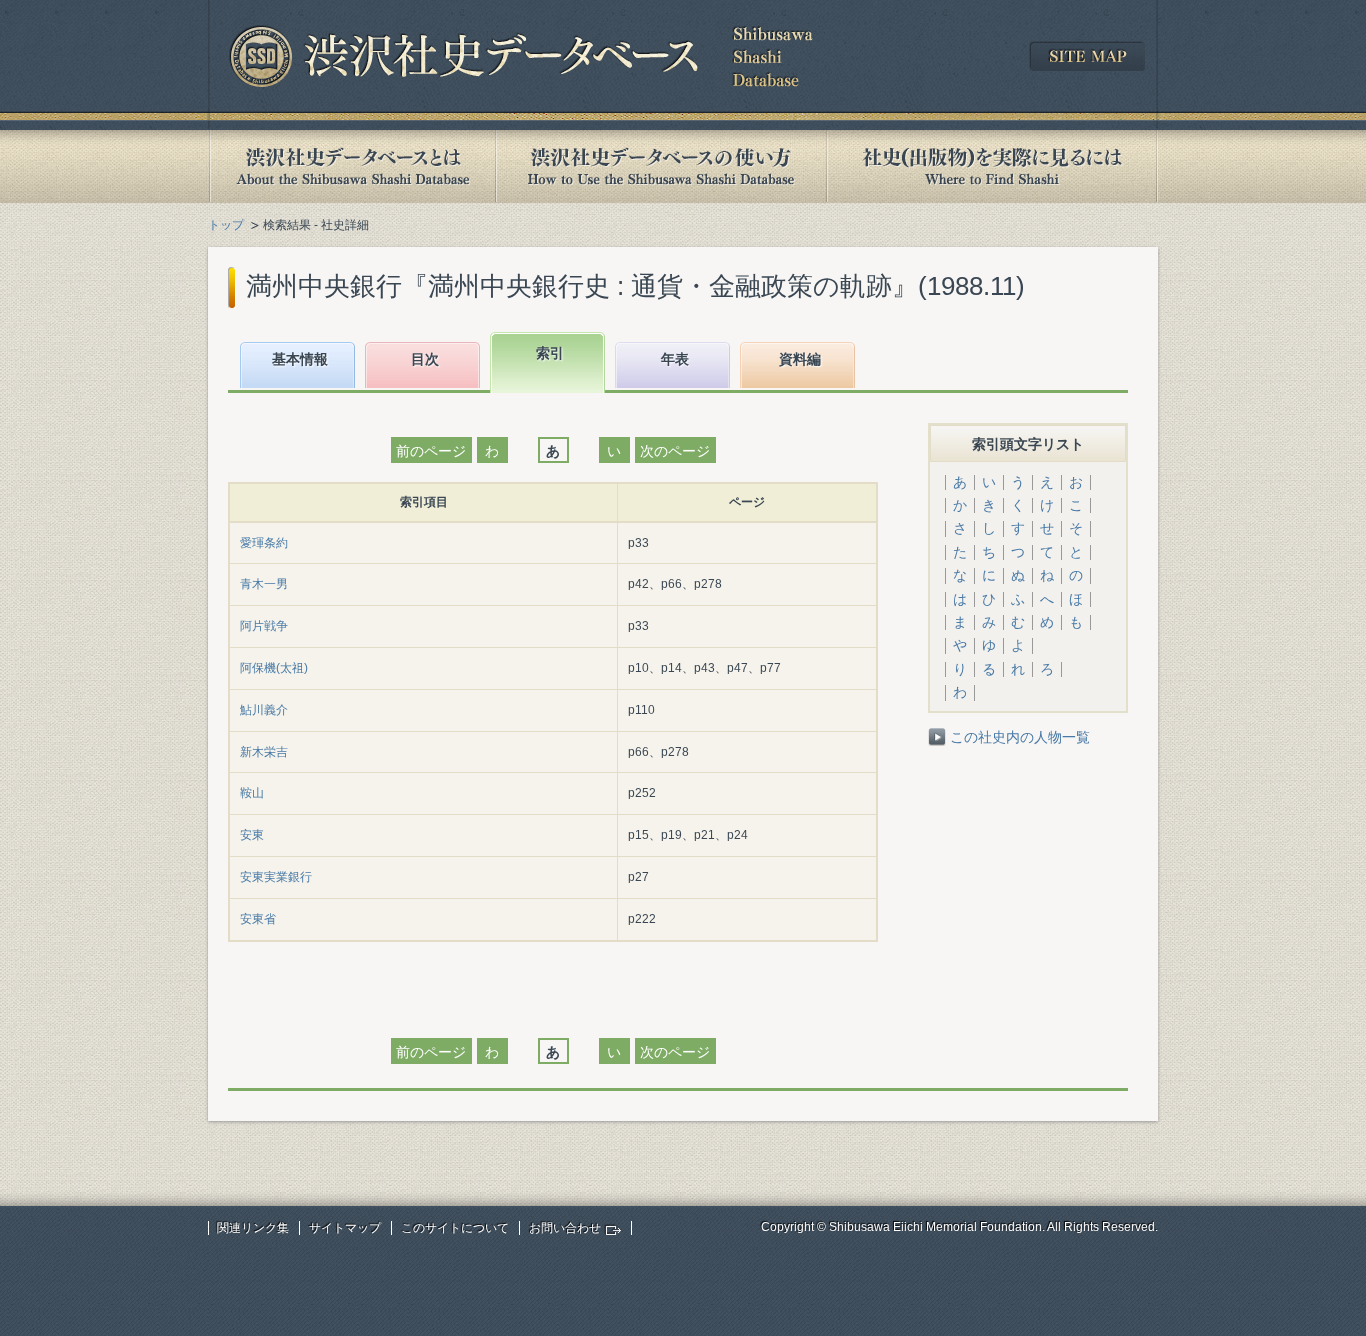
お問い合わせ (565, 1228)
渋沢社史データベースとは (351, 166)
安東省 (258, 919)
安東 (252, 835)
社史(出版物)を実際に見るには (992, 166)
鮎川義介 (264, 710)
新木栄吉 (264, 752)
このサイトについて (455, 1228)
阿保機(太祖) (274, 668)
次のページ (675, 451)
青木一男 (264, 584)
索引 (550, 353)
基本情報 (300, 359)
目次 (425, 359)
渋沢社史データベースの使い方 (661, 166)
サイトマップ (345, 1228)
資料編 (800, 359)
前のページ (431, 451)
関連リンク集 (253, 1228)
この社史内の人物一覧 (1020, 737)
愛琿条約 (264, 543)
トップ (226, 225)
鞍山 (252, 793)
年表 (675, 359)
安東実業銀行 (276, 877)
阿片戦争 (264, 626)
